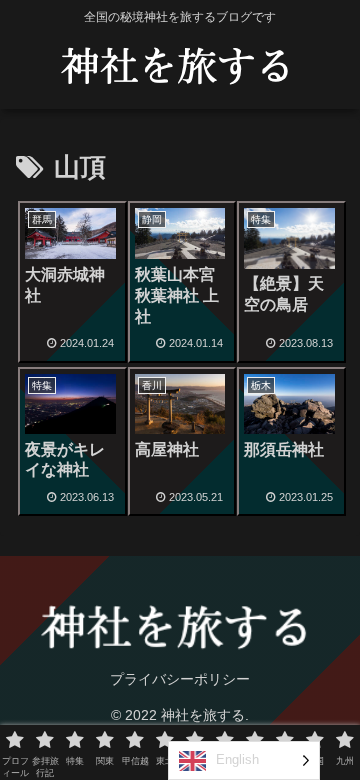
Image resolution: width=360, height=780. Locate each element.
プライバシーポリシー (180, 679)
